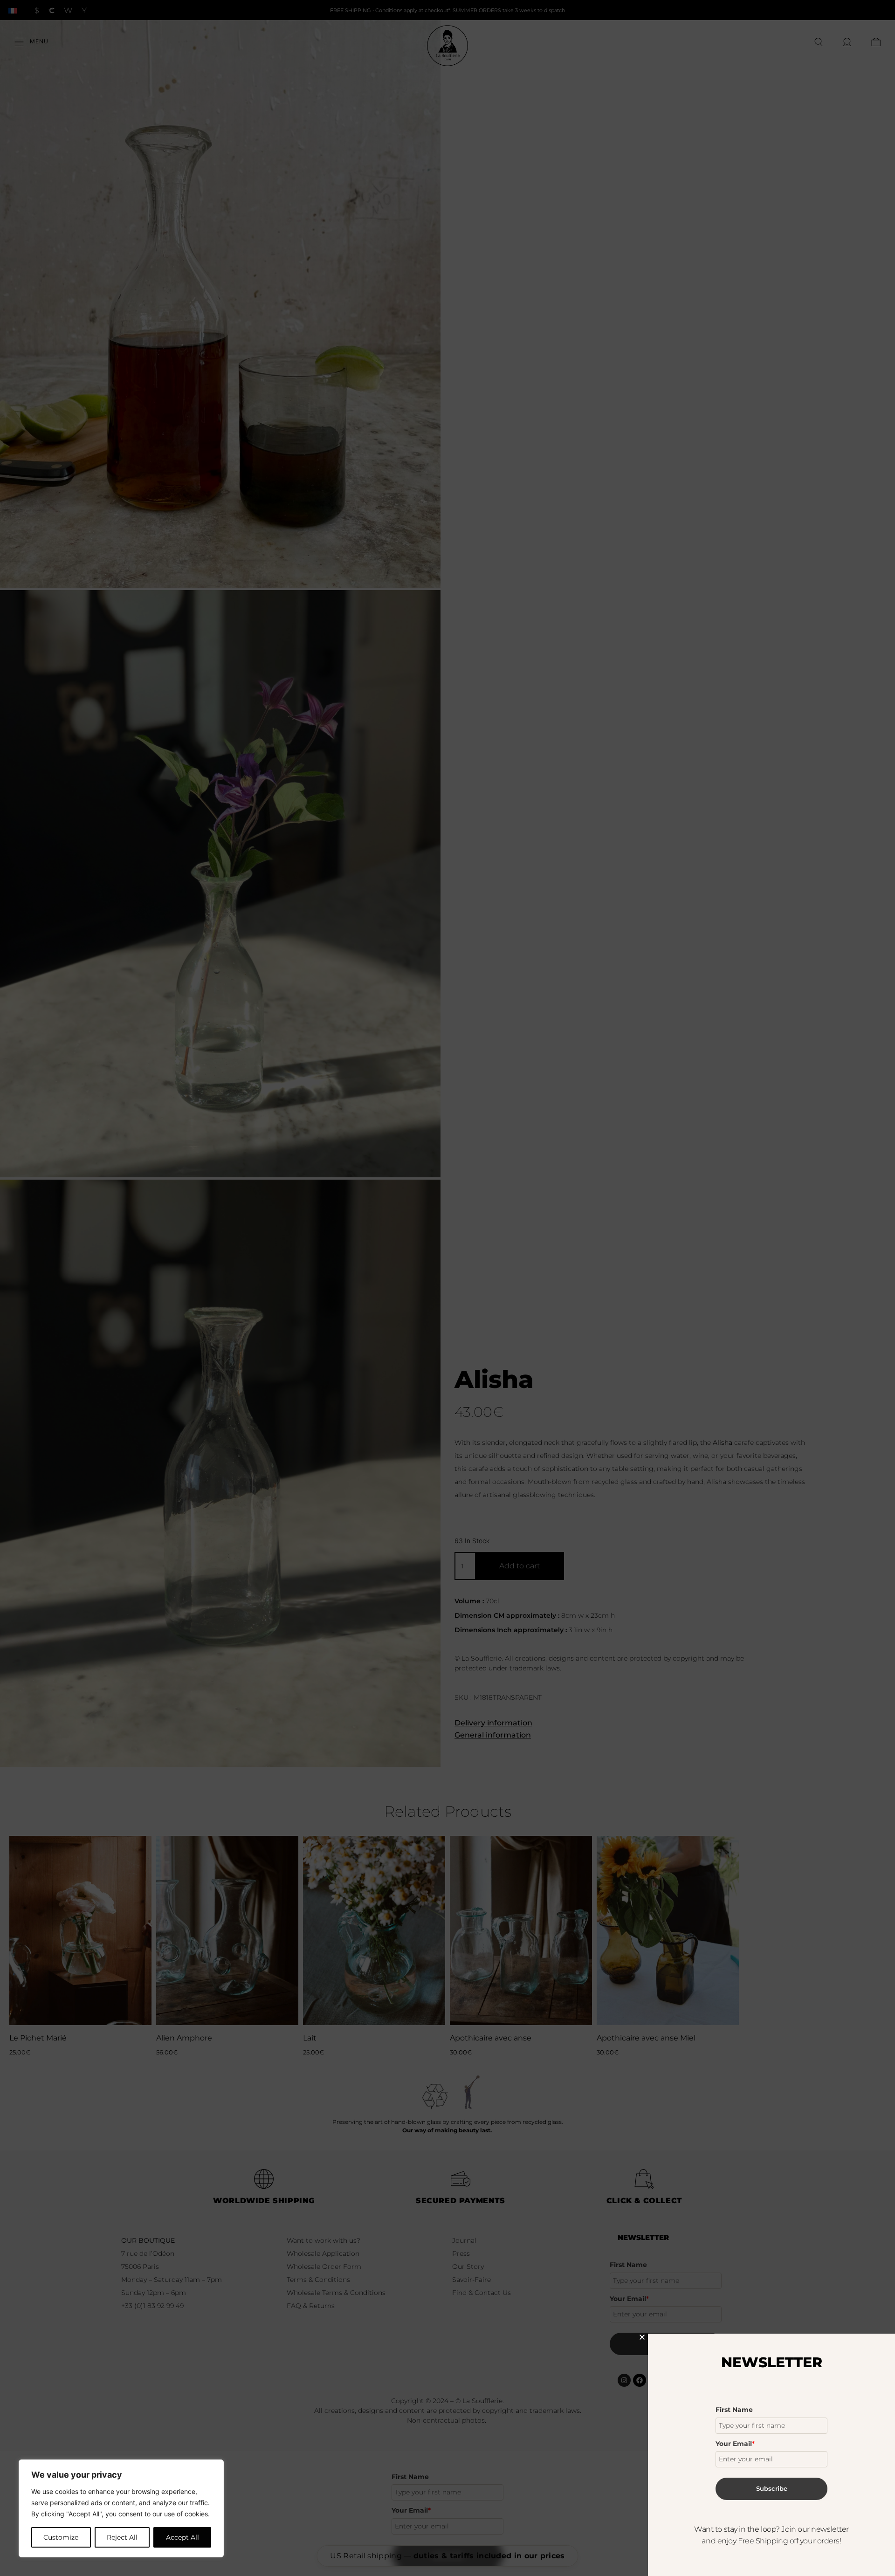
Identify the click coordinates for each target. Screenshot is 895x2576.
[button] (642, 2337)
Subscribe (772, 2488)
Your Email (735, 2444)
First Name (734, 2410)
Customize (61, 2537)
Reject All (122, 2537)
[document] (447, 1288)
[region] (121, 2508)
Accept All (182, 2537)
